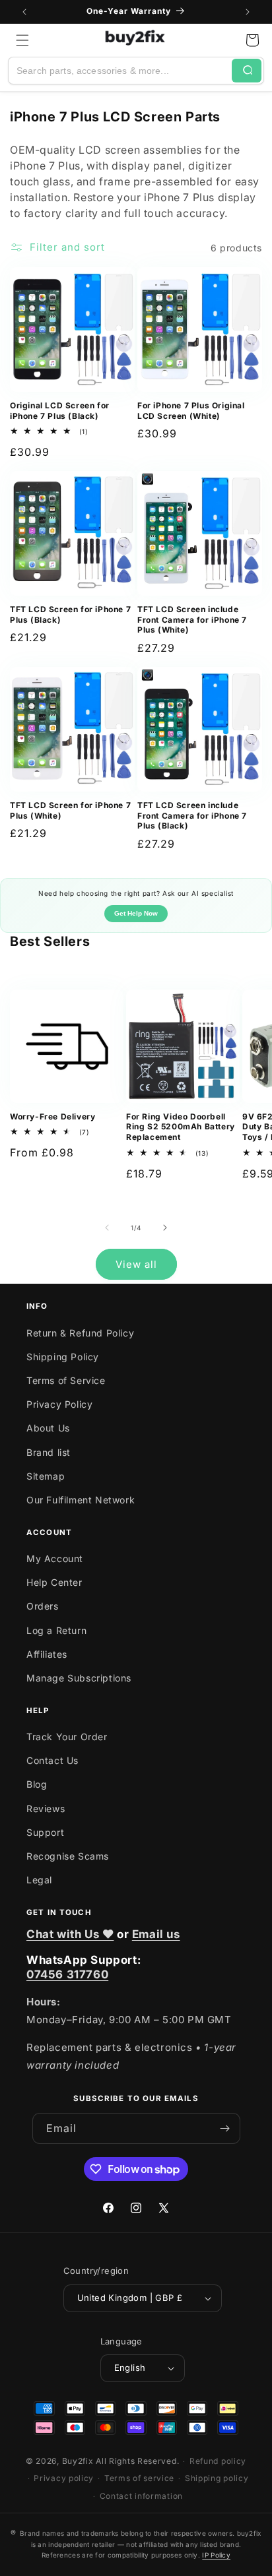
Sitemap (46, 1476)
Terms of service (139, 2478)
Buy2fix (78, 2461)
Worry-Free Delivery (52, 1116)
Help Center (54, 1582)
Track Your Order (67, 1737)
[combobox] (120, 71)
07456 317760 (67, 1974)
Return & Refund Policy (80, 1333)
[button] (22, 40)
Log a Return (56, 1630)
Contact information (141, 2496)
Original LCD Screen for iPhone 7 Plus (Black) (60, 411)
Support (45, 1832)
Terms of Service (66, 1380)
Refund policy (218, 2461)
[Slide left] (107, 1228)
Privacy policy (64, 2478)
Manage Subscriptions (79, 1678)
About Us (48, 1428)
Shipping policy (217, 2478)
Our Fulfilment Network (81, 1500)
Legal (39, 1880)
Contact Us (52, 1760)
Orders (43, 1606)
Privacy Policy (59, 1404)
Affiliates (47, 1654)
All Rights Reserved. (137, 2461)
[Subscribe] (225, 2128)
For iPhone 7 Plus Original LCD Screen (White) (191, 411)
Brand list (49, 1452)
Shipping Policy (63, 1357)
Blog (37, 1784)
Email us (156, 1934)
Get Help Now (136, 913)
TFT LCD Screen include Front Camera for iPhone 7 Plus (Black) (192, 815)
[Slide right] (165, 1228)
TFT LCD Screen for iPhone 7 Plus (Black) (70, 614)
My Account (55, 1558)
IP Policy (216, 2555)
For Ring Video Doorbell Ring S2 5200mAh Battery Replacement (181, 1127)
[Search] (247, 71)
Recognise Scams (68, 1856)
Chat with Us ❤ (70, 1934)
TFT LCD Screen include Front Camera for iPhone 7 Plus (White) (192, 619)
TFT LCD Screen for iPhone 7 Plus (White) (70, 810)
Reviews (46, 1808)
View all (136, 1264)
